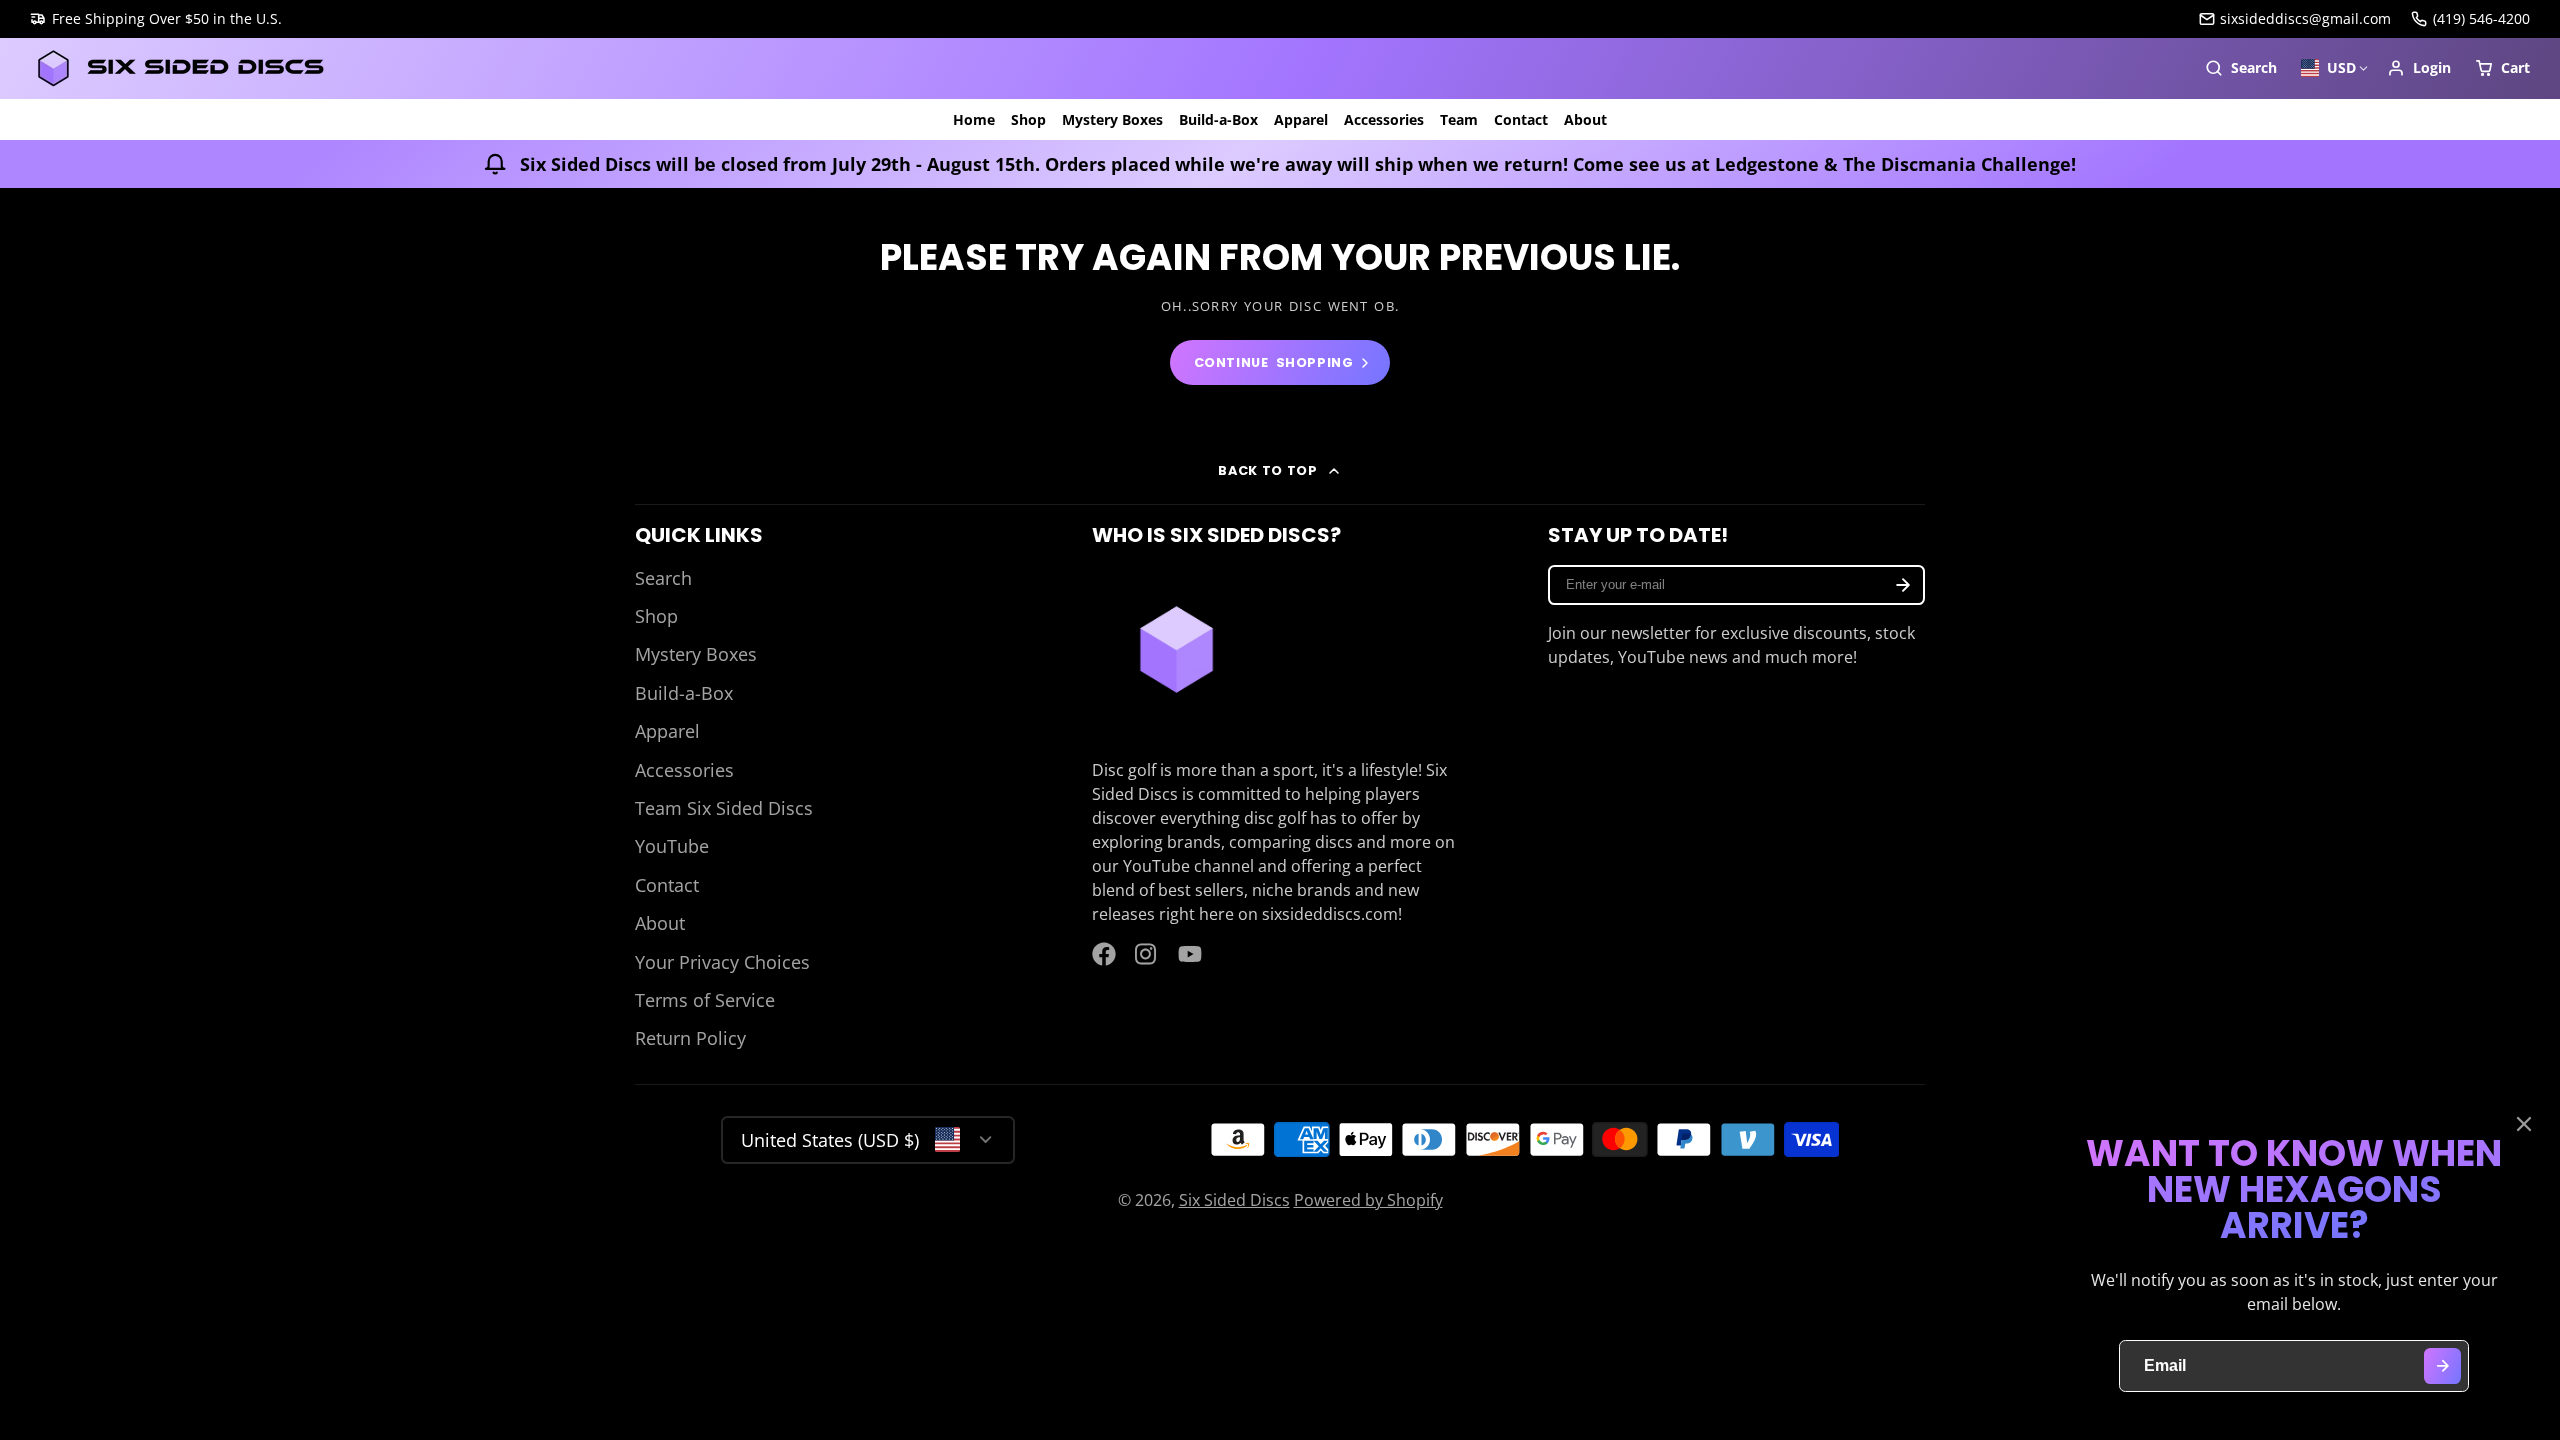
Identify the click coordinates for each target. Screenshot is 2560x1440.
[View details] (1176, 649)
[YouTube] (1190, 954)
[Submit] (2442, 1366)
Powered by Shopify (1368, 1200)
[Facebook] (1104, 954)
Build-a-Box (1218, 119)
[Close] (2524, 1124)
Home (974, 119)
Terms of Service (705, 1000)
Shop (1028, 119)
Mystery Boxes (1112, 119)
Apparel (1301, 119)
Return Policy (690, 1038)
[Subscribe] (1903, 585)
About (1585, 119)
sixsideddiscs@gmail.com (2305, 18)
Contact (1521, 119)
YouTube (672, 846)
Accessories (1384, 119)
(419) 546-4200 (2481, 18)
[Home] (180, 68)
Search (663, 578)
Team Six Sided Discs (724, 808)
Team (1459, 119)
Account (2419, 68)
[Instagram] (1147, 954)
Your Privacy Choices (722, 962)
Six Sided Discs (1234, 1200)
